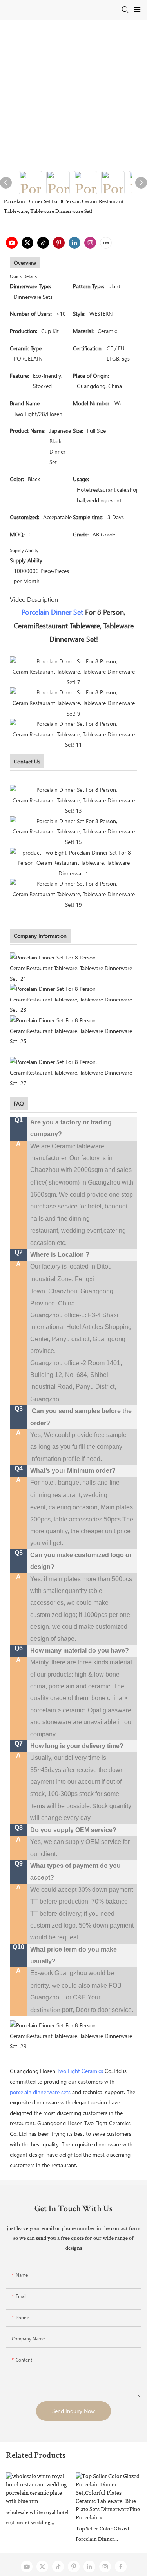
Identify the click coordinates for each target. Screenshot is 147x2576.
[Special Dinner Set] (73, 862)
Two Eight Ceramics (80, 2071)
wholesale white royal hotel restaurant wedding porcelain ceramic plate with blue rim (38, 2519)
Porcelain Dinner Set (52, 612)
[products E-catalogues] (73, 831)
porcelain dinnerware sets (40, 2092)
